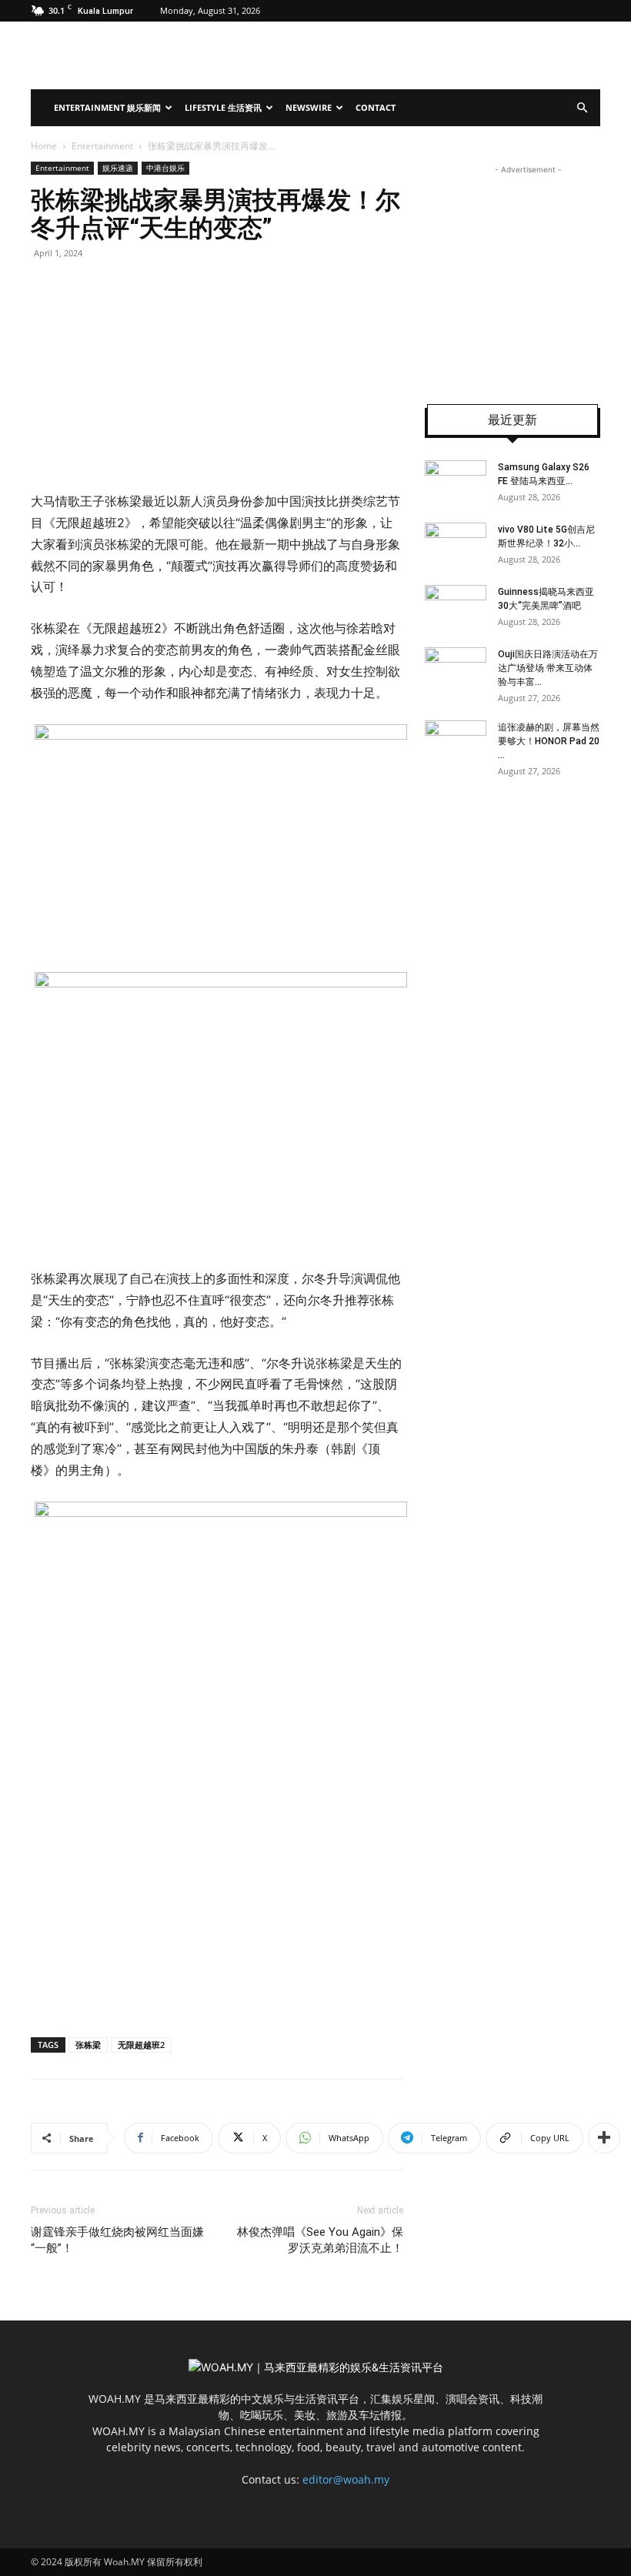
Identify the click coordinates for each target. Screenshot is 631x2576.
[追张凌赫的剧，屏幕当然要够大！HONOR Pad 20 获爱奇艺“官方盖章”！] (456, 742)
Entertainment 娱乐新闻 (107, 107)
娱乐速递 (118, 168)
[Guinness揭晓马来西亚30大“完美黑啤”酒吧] (456, 606)
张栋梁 (88, 2045)
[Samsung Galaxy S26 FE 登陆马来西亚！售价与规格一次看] (456, 482)
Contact (376, 107)
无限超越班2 (141, 2045)
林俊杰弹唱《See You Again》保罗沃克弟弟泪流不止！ (320, 2240)
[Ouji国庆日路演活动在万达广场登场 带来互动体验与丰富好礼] (456, 669)
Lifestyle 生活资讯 (223, 107)
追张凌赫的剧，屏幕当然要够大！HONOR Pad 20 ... (549, 741)
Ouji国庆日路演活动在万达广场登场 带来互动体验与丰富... (548, 668)
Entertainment (102, 146)
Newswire (309, 107)
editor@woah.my (346, 2479)
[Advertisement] (528, 274)
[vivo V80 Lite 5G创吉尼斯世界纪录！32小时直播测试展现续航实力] (456, 544)
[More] (604, 2138)
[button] (582, 108)
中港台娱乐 (165, 168)
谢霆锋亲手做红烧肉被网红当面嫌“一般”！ (117, 2240)
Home (44, 146)
